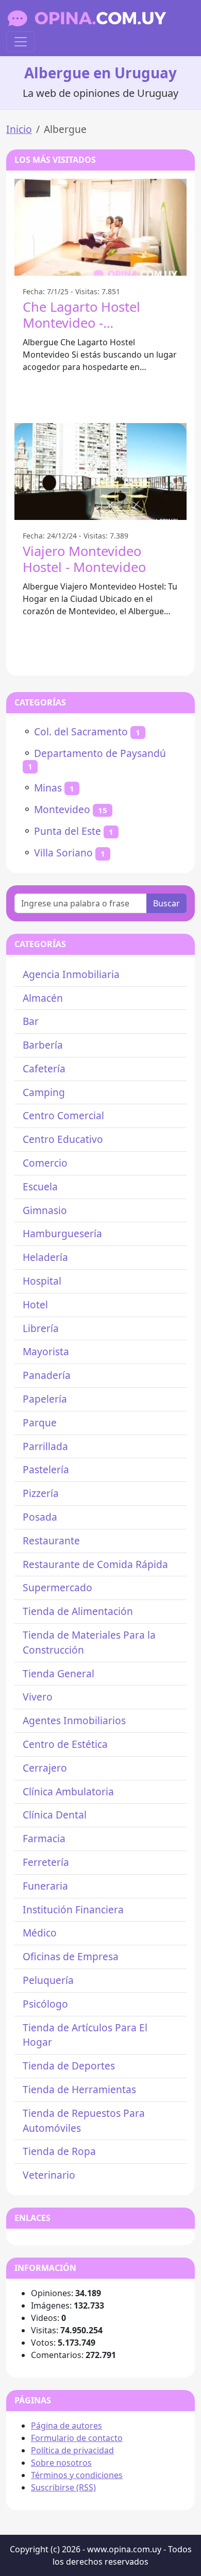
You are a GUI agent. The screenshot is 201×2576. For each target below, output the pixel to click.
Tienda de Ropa (59, 2151)
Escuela (40, 1186)
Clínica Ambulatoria (68, 1791)
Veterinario (49, 2175)
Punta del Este (68, 831)
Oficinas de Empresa (71, 1956)
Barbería (43, 1045)
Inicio (19, 129)
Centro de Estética (65, 1744)
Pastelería (46, 1469)
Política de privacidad (72, 2450)
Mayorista (46, 1351)
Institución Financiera (73, 1909)
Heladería (45, 1257)
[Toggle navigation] (21, 42)
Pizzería (41, 1493)
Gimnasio (45, 1210)
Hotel (35, 1304)
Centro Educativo (63, 1139)
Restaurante (51, 1540)
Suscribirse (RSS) (63, 2487)
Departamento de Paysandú (100, 753)
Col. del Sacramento (81, 731)
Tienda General (58, 1673)
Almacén (43, 998)
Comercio (45, 1163)
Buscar (166, 903)
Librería (41, 1328)
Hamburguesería (62, 1233)
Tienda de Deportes (69, 2066)
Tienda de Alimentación (78, 1611)
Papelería (45, 1399)
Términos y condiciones (77, 2475)
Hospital (42, 1281)
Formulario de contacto (77, 2438)
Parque (40, 1422)
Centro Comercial (63, 1115)
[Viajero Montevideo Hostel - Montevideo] (100, 472)
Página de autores (66, 2426)
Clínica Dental (55, 1815)
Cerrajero (45, 1768)
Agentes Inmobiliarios (74, 1720)
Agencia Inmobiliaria (71, 974)
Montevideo (62, 809)
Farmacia (44, 1838)
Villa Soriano (63, 853)
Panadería (47, 1375)
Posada (40, 1517)
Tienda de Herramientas (79, 2089)
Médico (40, 1933)
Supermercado (57, 1587)
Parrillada (45, 1446)
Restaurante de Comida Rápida (95, 1564)
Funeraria (45, 1886)
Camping (44, 1092)
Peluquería (48, 1980)
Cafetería (44, 1068)
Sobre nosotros (61, 2463)
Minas (48, 788)
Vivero (38, 1697)
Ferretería (46, 1862)
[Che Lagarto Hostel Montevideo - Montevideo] (100, 227)
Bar (31, 1021)
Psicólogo (45, 2004)
